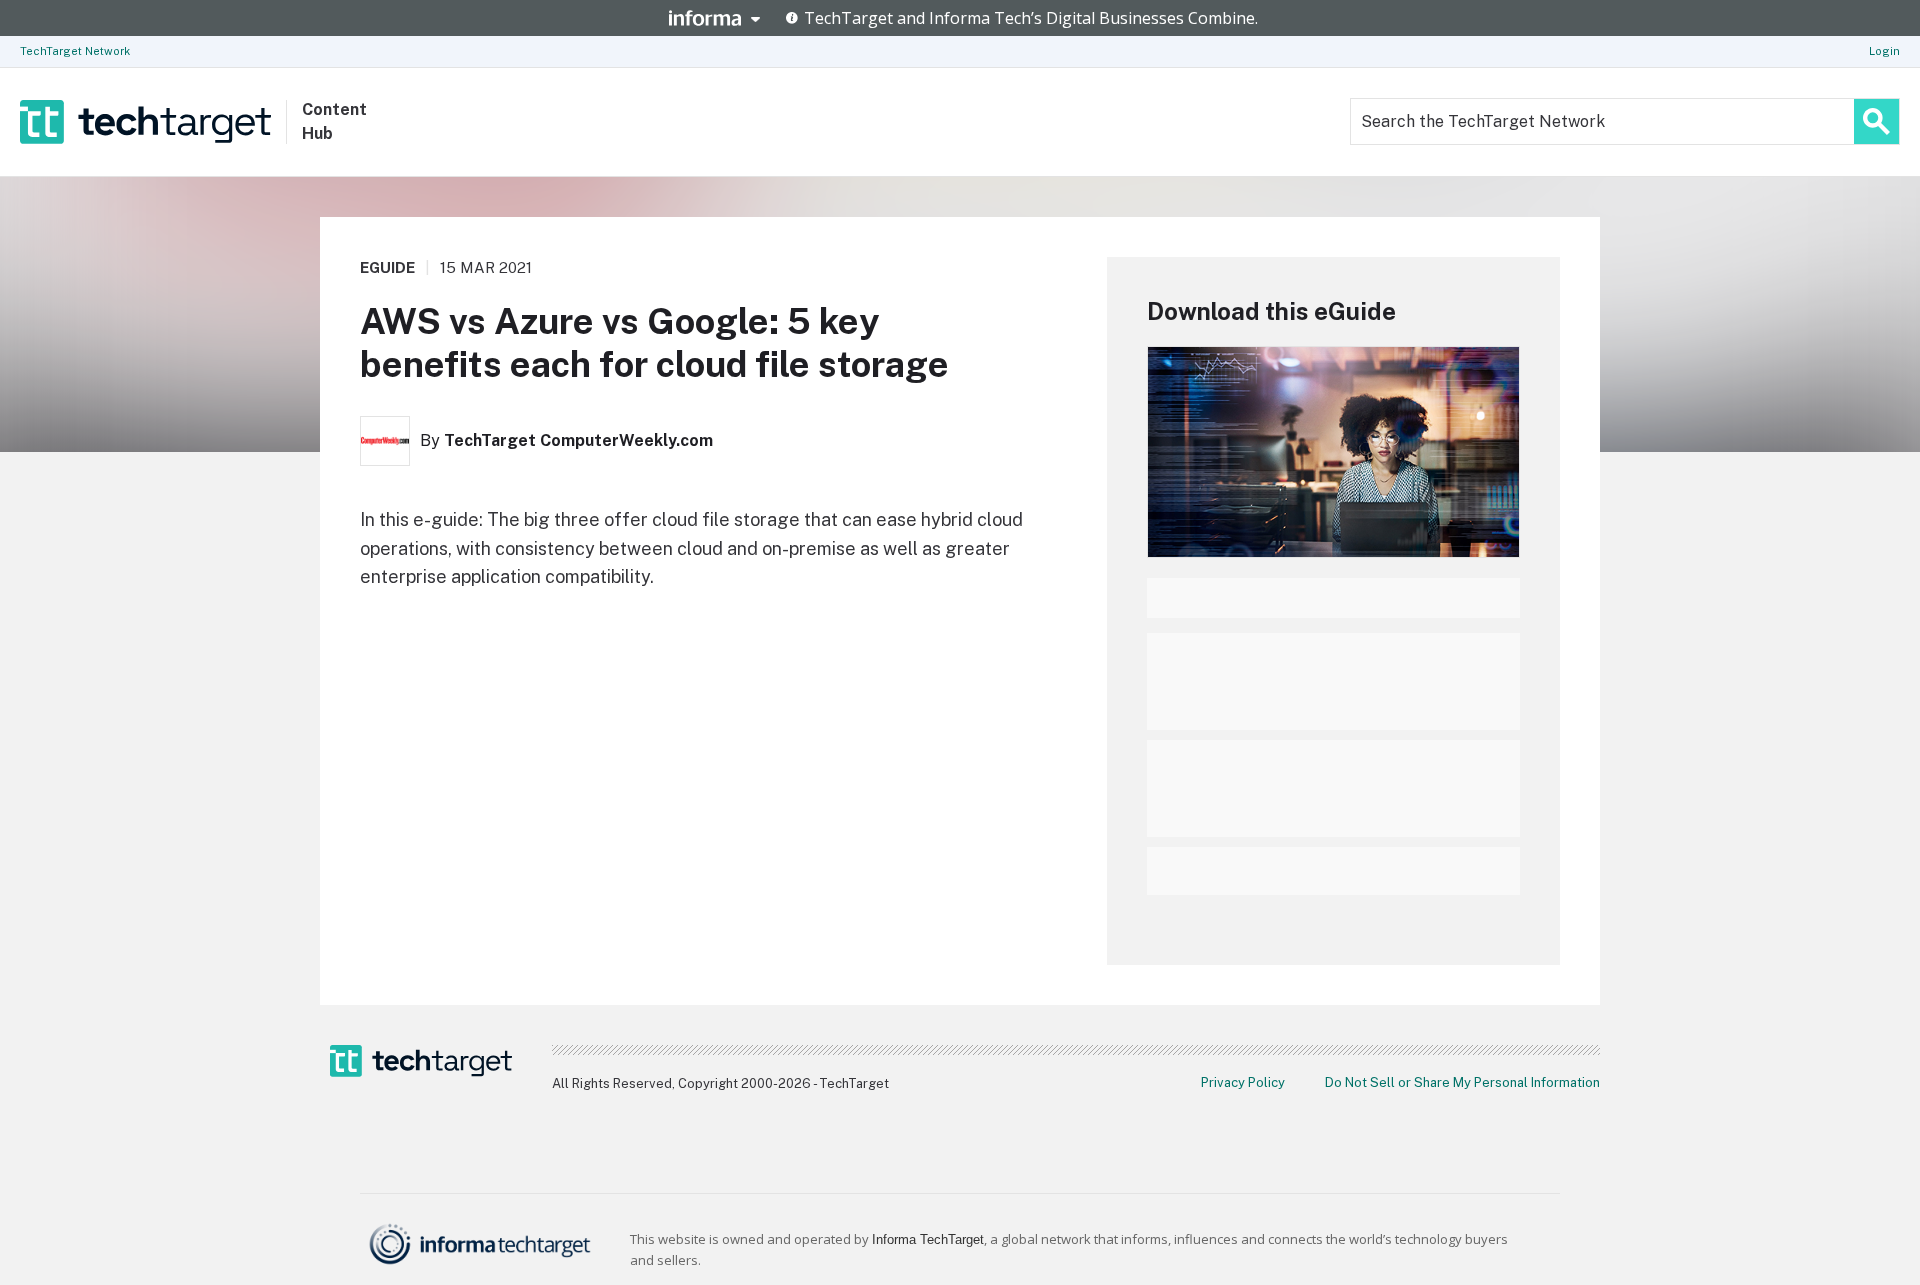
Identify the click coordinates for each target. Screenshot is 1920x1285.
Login (1884, 51)
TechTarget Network (75, 51)
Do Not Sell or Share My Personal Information (1462, 1082)
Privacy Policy (1243, 1082)
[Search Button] (1876, 121)
